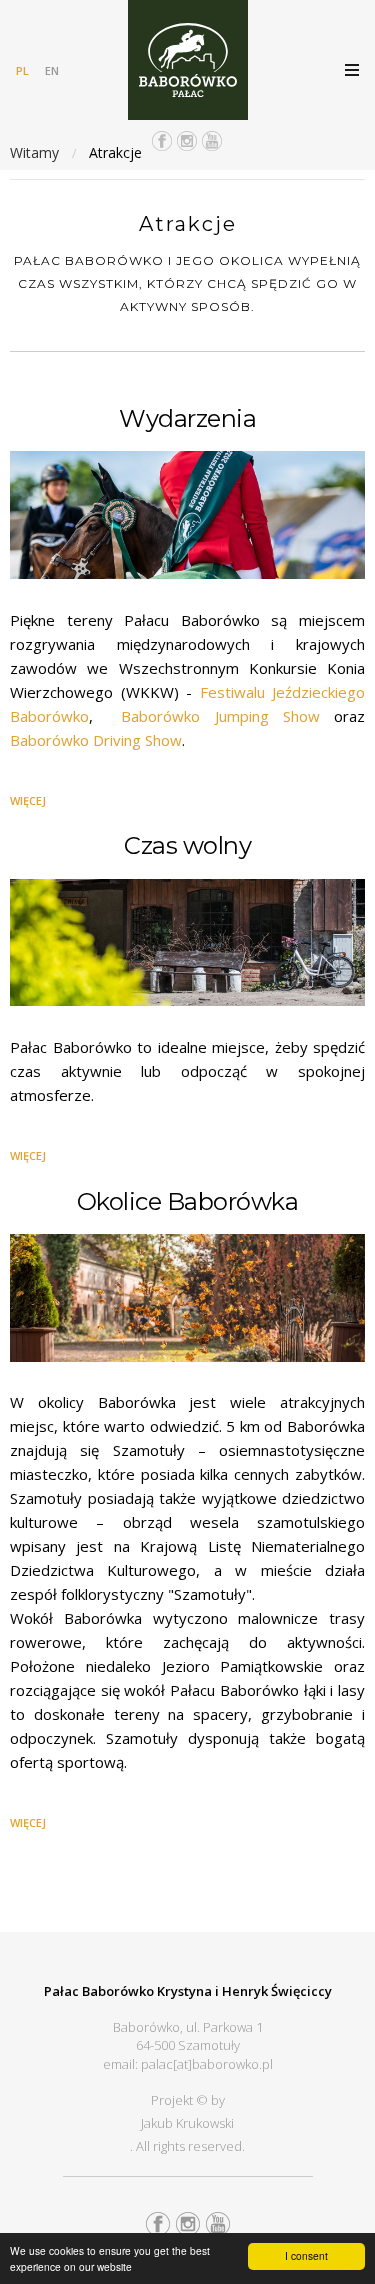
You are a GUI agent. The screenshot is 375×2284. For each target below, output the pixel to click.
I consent (306, 2255)
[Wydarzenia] (187, 519)
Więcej (28, 800)
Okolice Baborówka (188, 1201)
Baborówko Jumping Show (220, 716)
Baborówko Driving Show (96, 740)
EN (52, 70)
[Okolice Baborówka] (187, 1302)
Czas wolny (187, 845)
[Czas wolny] (187, 947)
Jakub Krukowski (187, 2123)
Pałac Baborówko (188, 60)
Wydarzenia (187, 418)
